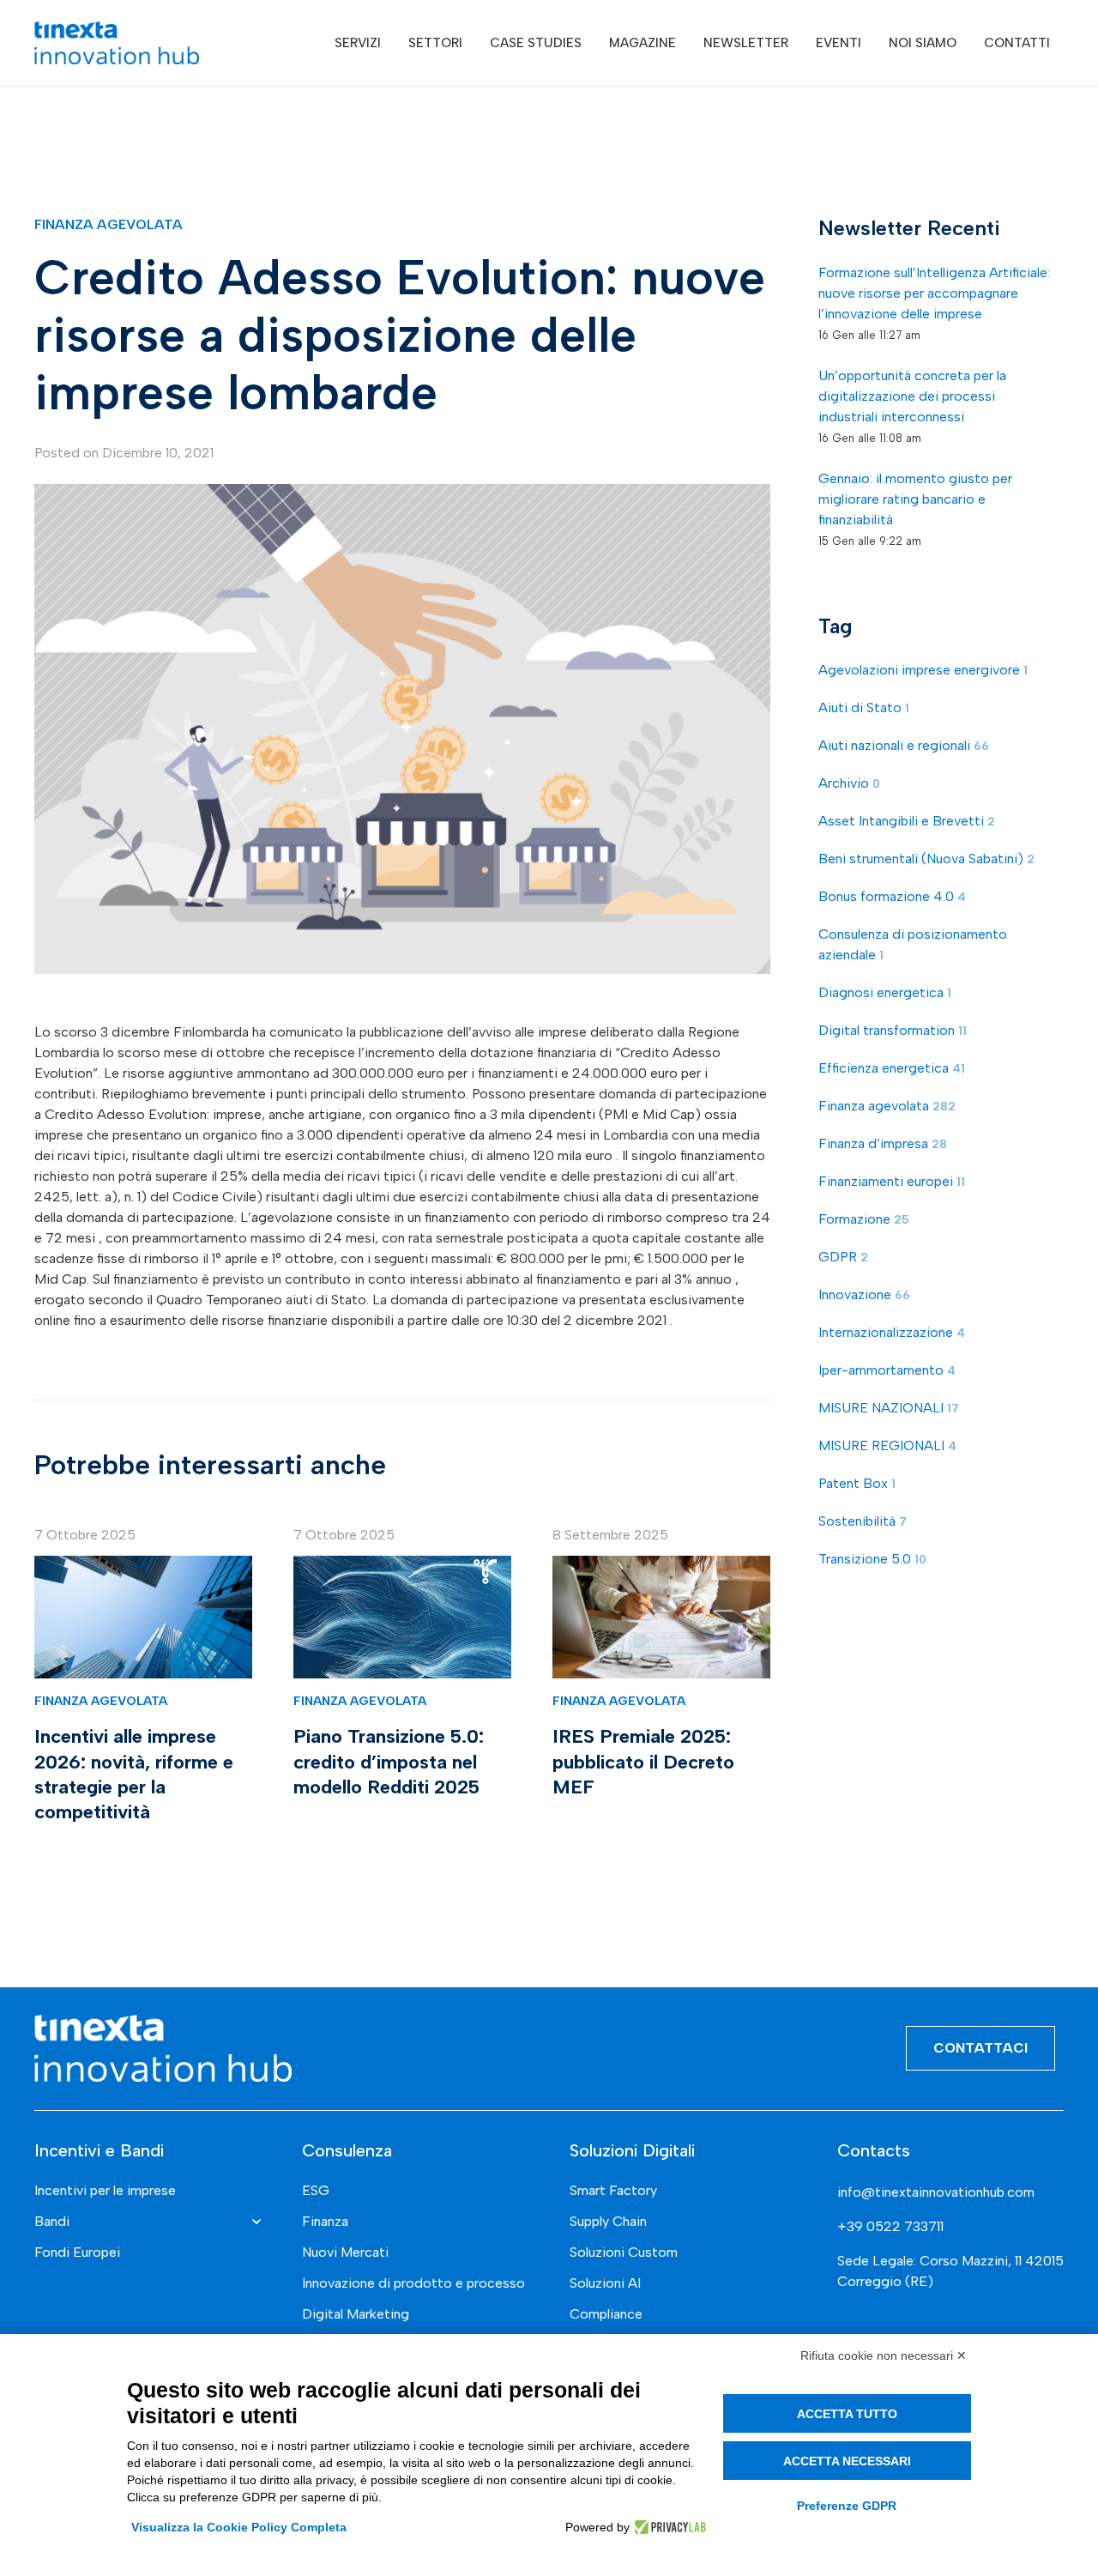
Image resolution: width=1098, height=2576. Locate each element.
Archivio (849, 782)
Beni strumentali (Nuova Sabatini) (926, 858)
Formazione (864, 1218)
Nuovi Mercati (345, 2252)
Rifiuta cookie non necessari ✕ (884, 2355)
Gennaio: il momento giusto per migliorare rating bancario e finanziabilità (915, 498)
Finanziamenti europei (892, 1180)
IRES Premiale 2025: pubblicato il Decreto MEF (643, 1761)
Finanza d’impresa (883, 1143)
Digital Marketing (356, 2314)
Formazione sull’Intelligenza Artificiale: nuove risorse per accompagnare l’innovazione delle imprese (934, 292)
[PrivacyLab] (668, 2527)
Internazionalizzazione (892, 1331)
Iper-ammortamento (887, 1369)
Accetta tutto (847, 2414)
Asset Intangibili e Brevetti (907, 820)
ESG (316, 2190)
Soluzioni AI (605, 2283)
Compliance (606, 2314)
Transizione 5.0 (872, 1558)
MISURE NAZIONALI (889, 1407)
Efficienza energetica (892, 1067)
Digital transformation (893, 1029)
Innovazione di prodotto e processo (413, 2283)
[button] (393, 43)
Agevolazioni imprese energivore (923, 669)
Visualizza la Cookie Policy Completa (239, 2527)
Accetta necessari (847, 2461)
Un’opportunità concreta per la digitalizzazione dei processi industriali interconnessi (912, 395)
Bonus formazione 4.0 (892, 895)
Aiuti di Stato (864, 707)
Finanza (325, 2221)
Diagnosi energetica (885, 992)
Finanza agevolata (109, 224)
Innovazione (864, 1294)
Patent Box (857, 1482)
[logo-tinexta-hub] (117, 43)
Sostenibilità (863, 1520)
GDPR (843, 1256)
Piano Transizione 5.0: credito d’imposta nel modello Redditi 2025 (389, 1761)
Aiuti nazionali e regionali (904, 744)
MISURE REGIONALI (887, 1445)
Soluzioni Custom (624, 2252)
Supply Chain (608, 2221)
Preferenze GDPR (847, 2506)
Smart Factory (613, 2190)
